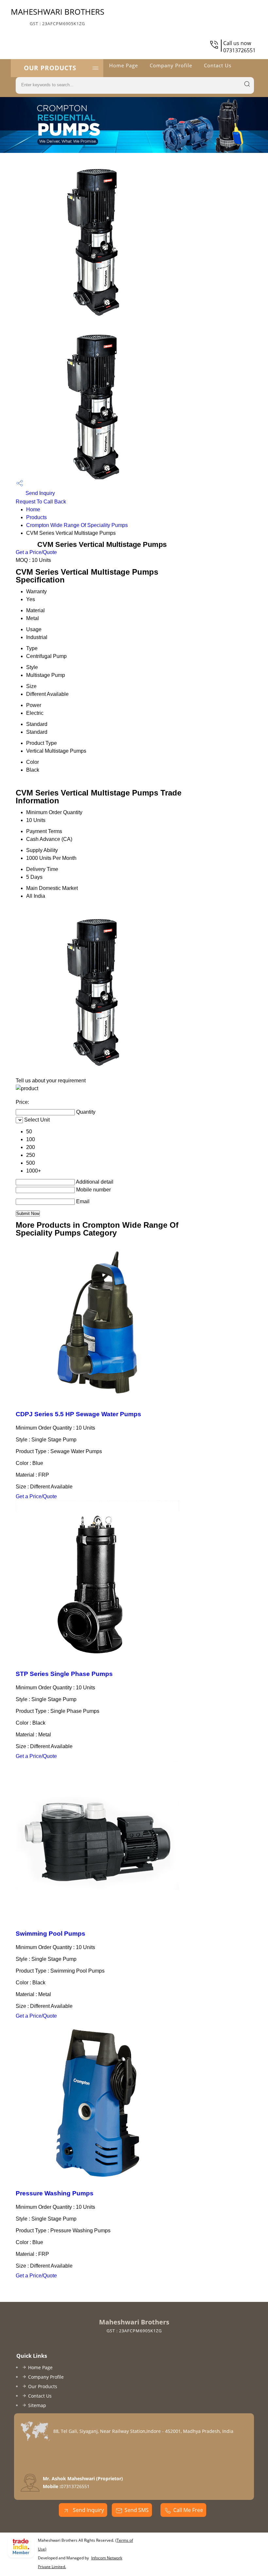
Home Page (124, 65)
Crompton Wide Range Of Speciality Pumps (77, 525)
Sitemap (37, 2405)
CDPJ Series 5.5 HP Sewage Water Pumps (78, 1414)
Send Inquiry (40, 493)
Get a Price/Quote (36, 552)
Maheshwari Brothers (58, 16)
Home (33, 509)
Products (36, 517)
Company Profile (171, 65)
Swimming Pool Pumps (50, 1934)
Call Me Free (188, 2510)
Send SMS (137, 2510)
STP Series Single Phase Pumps (64, 1674)
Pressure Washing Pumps (55, 2193)
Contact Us (218, 65)
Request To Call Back (41, 502)
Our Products (50, 68)
